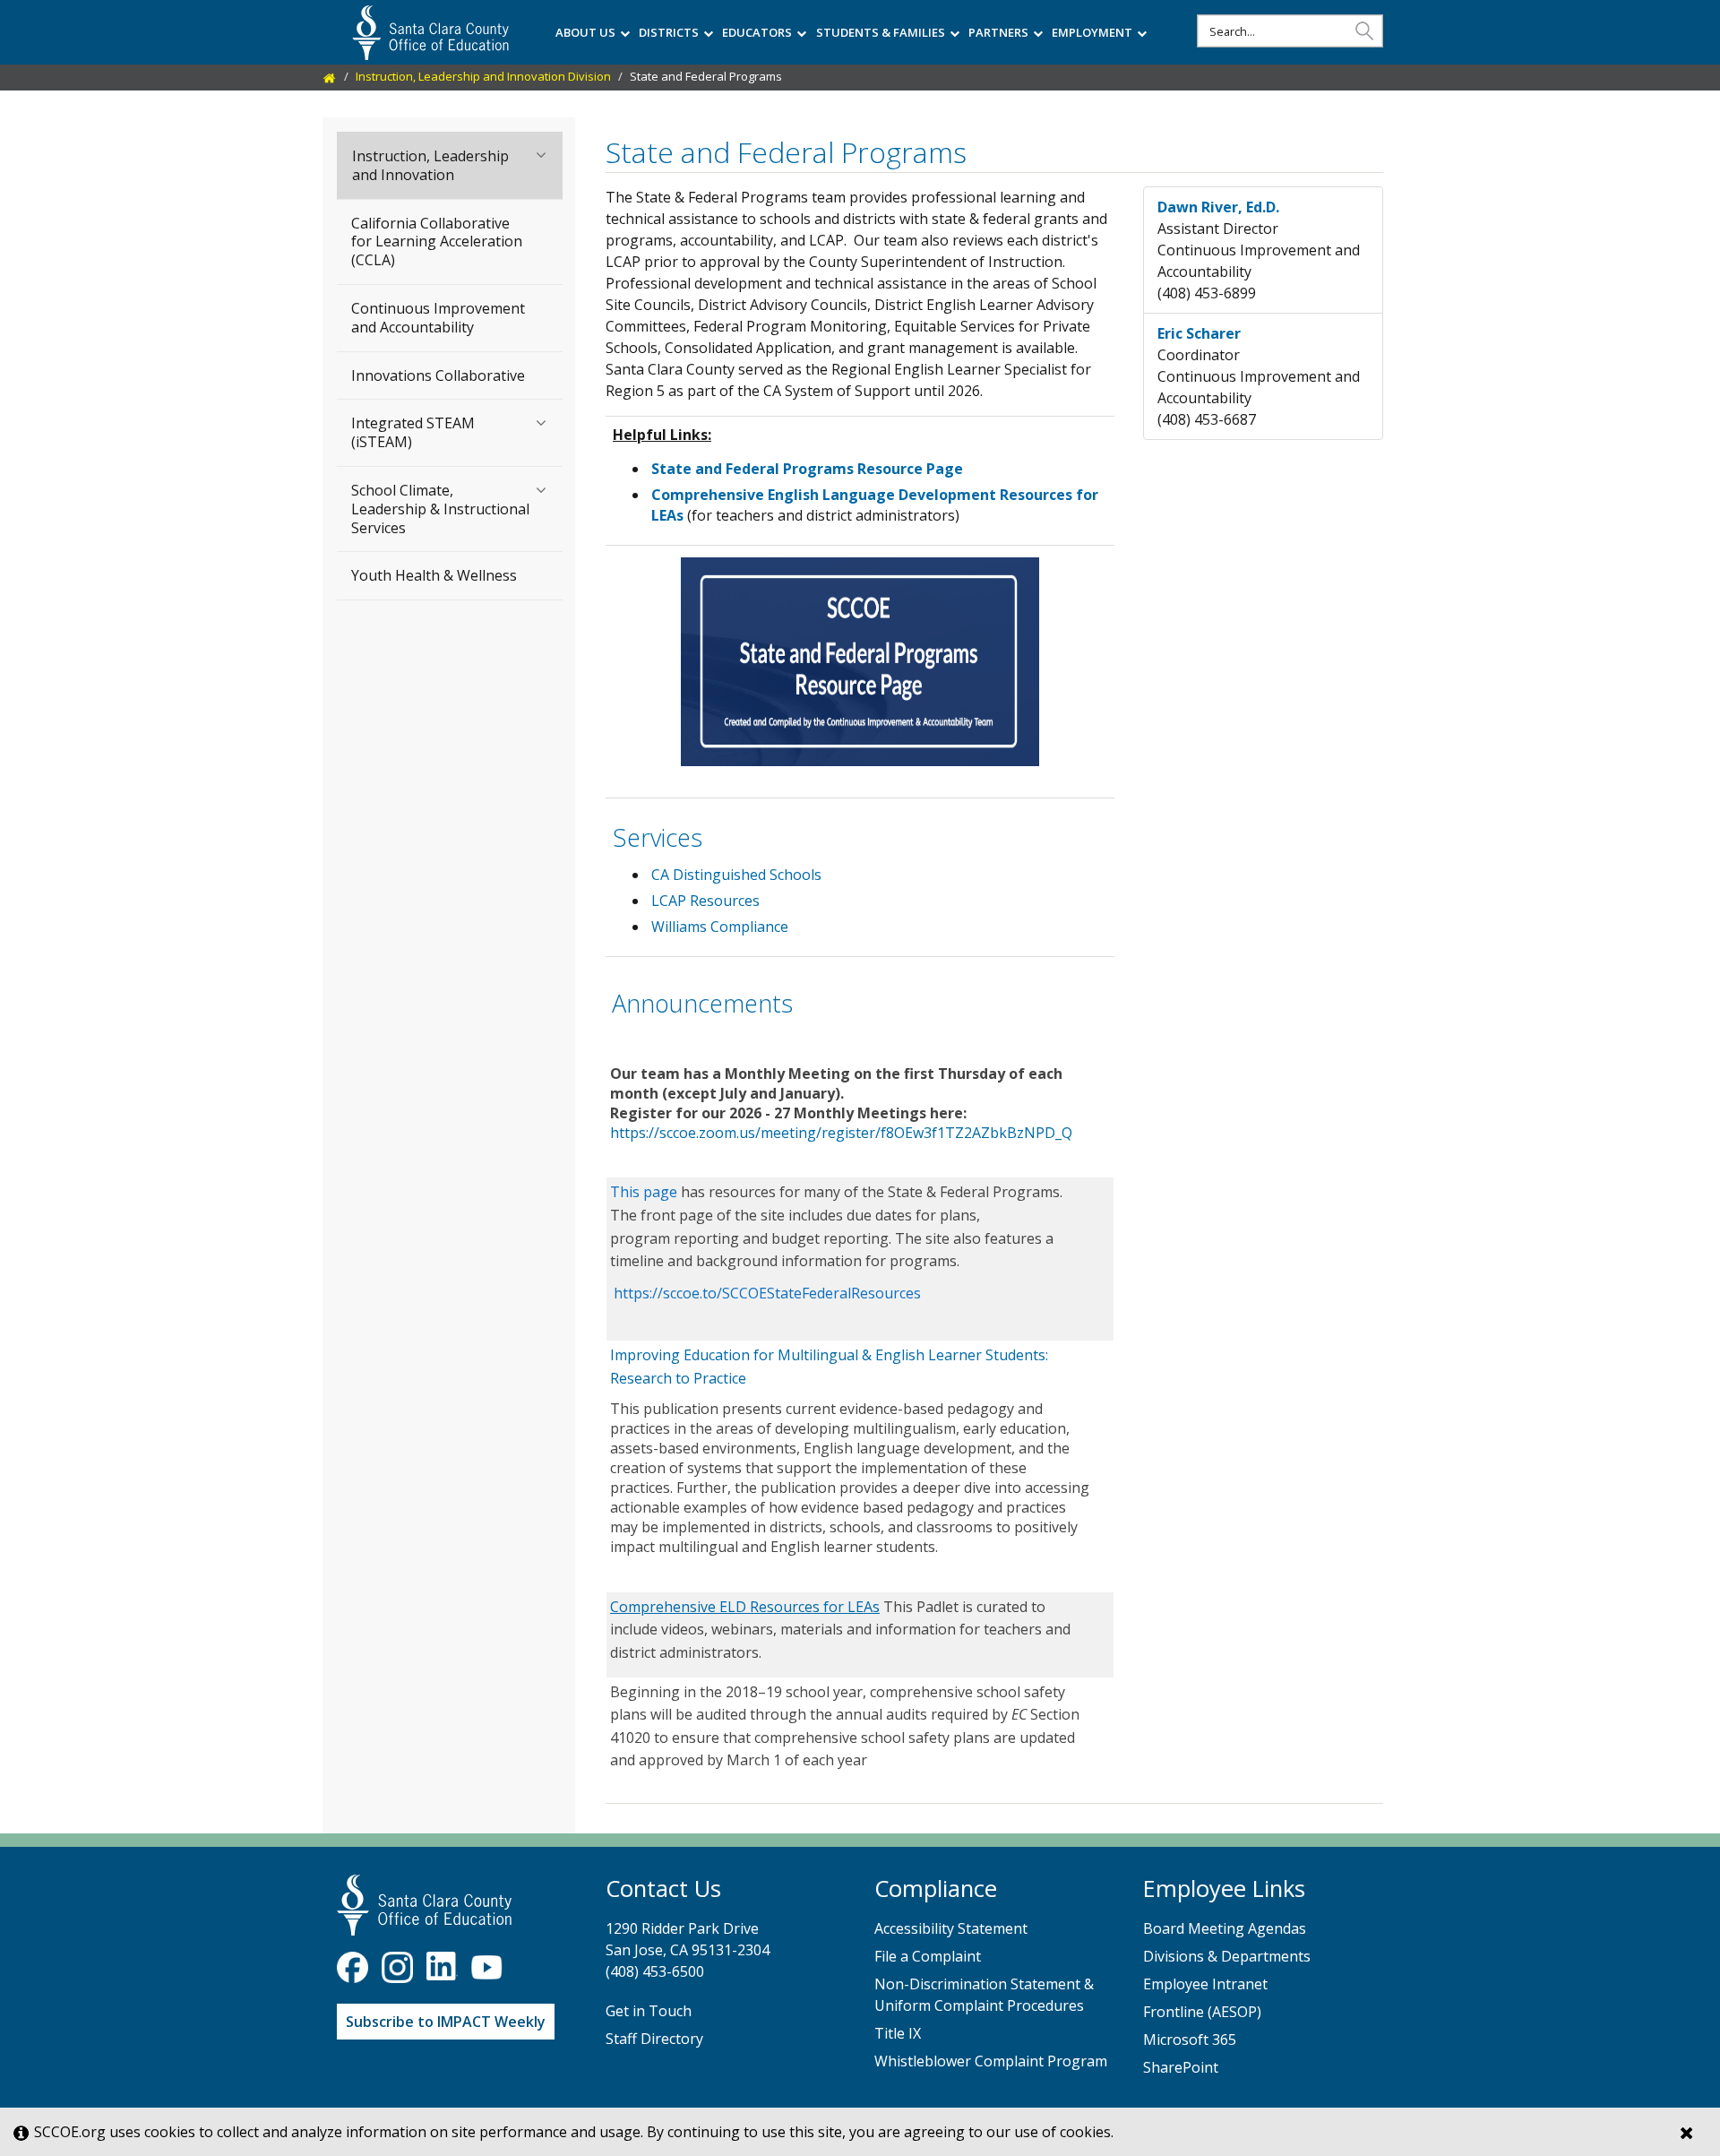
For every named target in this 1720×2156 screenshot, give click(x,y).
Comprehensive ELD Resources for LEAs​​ (745, 1607)
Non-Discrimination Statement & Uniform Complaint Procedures (984, 1995)
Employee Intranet (1205, 1984)
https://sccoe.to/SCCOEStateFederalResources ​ (767, 1293)
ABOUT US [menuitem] (585, 32)
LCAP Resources (705, 901)
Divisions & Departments (1227, 1956)
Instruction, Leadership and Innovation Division (483, 76)
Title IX (898, 2033)
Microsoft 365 (1190, 2040)
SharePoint (1181, 2067)
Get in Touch (649, 2011)
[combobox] (1290, 31)
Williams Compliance (720, 927)
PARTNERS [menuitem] (998, 32)
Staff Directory (654, 2039)
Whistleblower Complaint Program (991, 2061)
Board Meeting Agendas (1225, 1928)
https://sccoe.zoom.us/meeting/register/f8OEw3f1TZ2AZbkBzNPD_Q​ (841, 1133)
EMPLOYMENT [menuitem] (1092, 32)
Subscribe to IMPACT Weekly (446, 2022)
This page (644, 1192)
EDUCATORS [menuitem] (757, 32)
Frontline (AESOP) (1202, 2012)
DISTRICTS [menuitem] (669, 32)
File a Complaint (928, 1956)
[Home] (330, 76)
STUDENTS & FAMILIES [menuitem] (881, 32)
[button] (1364, 30)
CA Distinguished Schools (736, 875)
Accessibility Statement (951, 1928)
